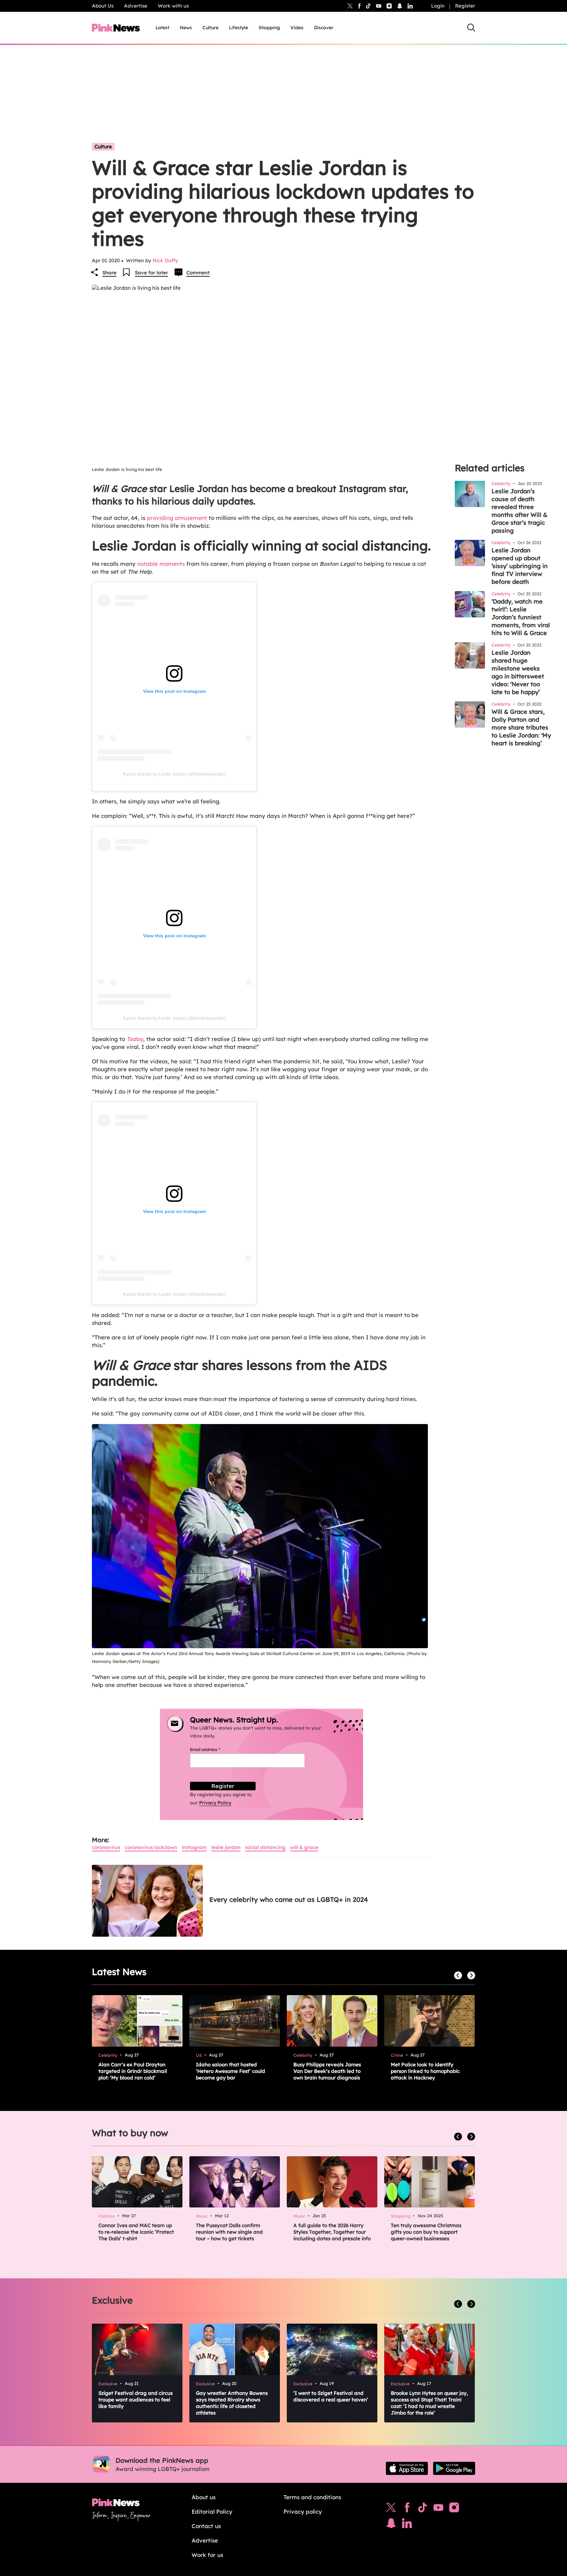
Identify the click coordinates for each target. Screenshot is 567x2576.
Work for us (207, 2555)
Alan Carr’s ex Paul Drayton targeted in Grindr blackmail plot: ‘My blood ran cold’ (133, 2071)
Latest (162, 28)
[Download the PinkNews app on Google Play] (454, 2468)
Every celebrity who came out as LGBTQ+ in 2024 (289, 1899)
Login (438, 6)
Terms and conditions (312, 2497)
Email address (213, 1749)
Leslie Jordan (226, 1847)
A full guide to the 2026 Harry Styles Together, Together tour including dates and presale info (332, 2232)
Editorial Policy (212, 2512)
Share (109, 273)
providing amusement (177, 518)
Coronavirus (106, 1847)
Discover (324, 28)
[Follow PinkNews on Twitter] (391, 2509)
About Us (103, 6)
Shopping (269, 28)
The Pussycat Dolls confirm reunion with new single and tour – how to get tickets (229, 2232)
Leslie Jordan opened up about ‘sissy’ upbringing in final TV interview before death (520, 566)
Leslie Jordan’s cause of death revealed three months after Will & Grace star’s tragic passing (519, 511)
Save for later (151, 273)
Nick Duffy (165, 260)
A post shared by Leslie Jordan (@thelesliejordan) (174, 774)
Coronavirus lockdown (151, 1847)
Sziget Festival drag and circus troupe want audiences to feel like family (136, 2400)
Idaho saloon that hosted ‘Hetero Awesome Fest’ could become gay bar (231, 2071)
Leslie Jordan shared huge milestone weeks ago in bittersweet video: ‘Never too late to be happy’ (518, 672)
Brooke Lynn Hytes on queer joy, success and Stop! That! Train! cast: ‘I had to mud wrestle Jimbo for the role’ (429, 2403)
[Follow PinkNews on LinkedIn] (410, 6)
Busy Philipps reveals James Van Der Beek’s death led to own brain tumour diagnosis (327, 2071)
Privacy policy (303, 2512)
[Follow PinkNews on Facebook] (407, 2509)
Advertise (136, 6)
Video (297, 28)
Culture (210, 28)
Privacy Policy (215, 1803)
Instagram (194, 1847)
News (186, 28)
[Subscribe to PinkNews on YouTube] (438, 2509)
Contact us (206, 2526)
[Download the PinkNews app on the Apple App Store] (407, 2468)
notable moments (161, 564)
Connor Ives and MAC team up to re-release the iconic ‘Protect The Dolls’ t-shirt (136, 2232)
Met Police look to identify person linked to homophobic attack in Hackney (425, 2071)
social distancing (265, 1847)
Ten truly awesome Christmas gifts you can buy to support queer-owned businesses (426, 2232)
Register (465, 6)
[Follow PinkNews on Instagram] (454, 2509)
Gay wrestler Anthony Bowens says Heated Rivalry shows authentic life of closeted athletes (232, 2403)
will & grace (304, 1847)
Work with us (173, 6)
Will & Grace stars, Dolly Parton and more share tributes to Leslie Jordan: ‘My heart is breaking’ (521, 727)
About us (204, 2497)
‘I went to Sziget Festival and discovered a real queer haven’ (331, 2396)
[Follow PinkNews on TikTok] (423, 2509)
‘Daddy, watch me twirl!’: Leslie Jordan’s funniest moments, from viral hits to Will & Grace (521, 617)
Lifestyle (239, 28)
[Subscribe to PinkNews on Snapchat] (391, 2525)
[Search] (471, 28)
